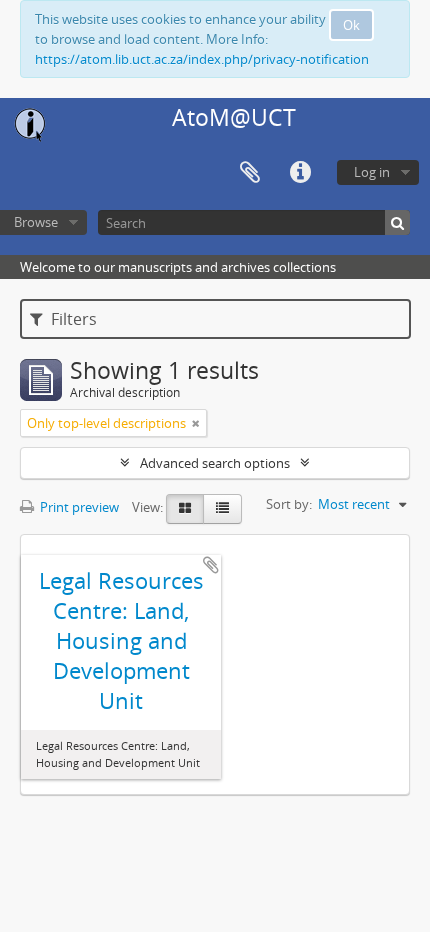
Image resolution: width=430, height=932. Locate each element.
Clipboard (250, 173)
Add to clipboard (211, 565)
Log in (372, 172)
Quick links (300, 173)
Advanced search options (215, 463)
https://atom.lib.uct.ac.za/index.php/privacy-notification (202, 59)
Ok (351, 25)
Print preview (78, 507)
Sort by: (289, 504)
